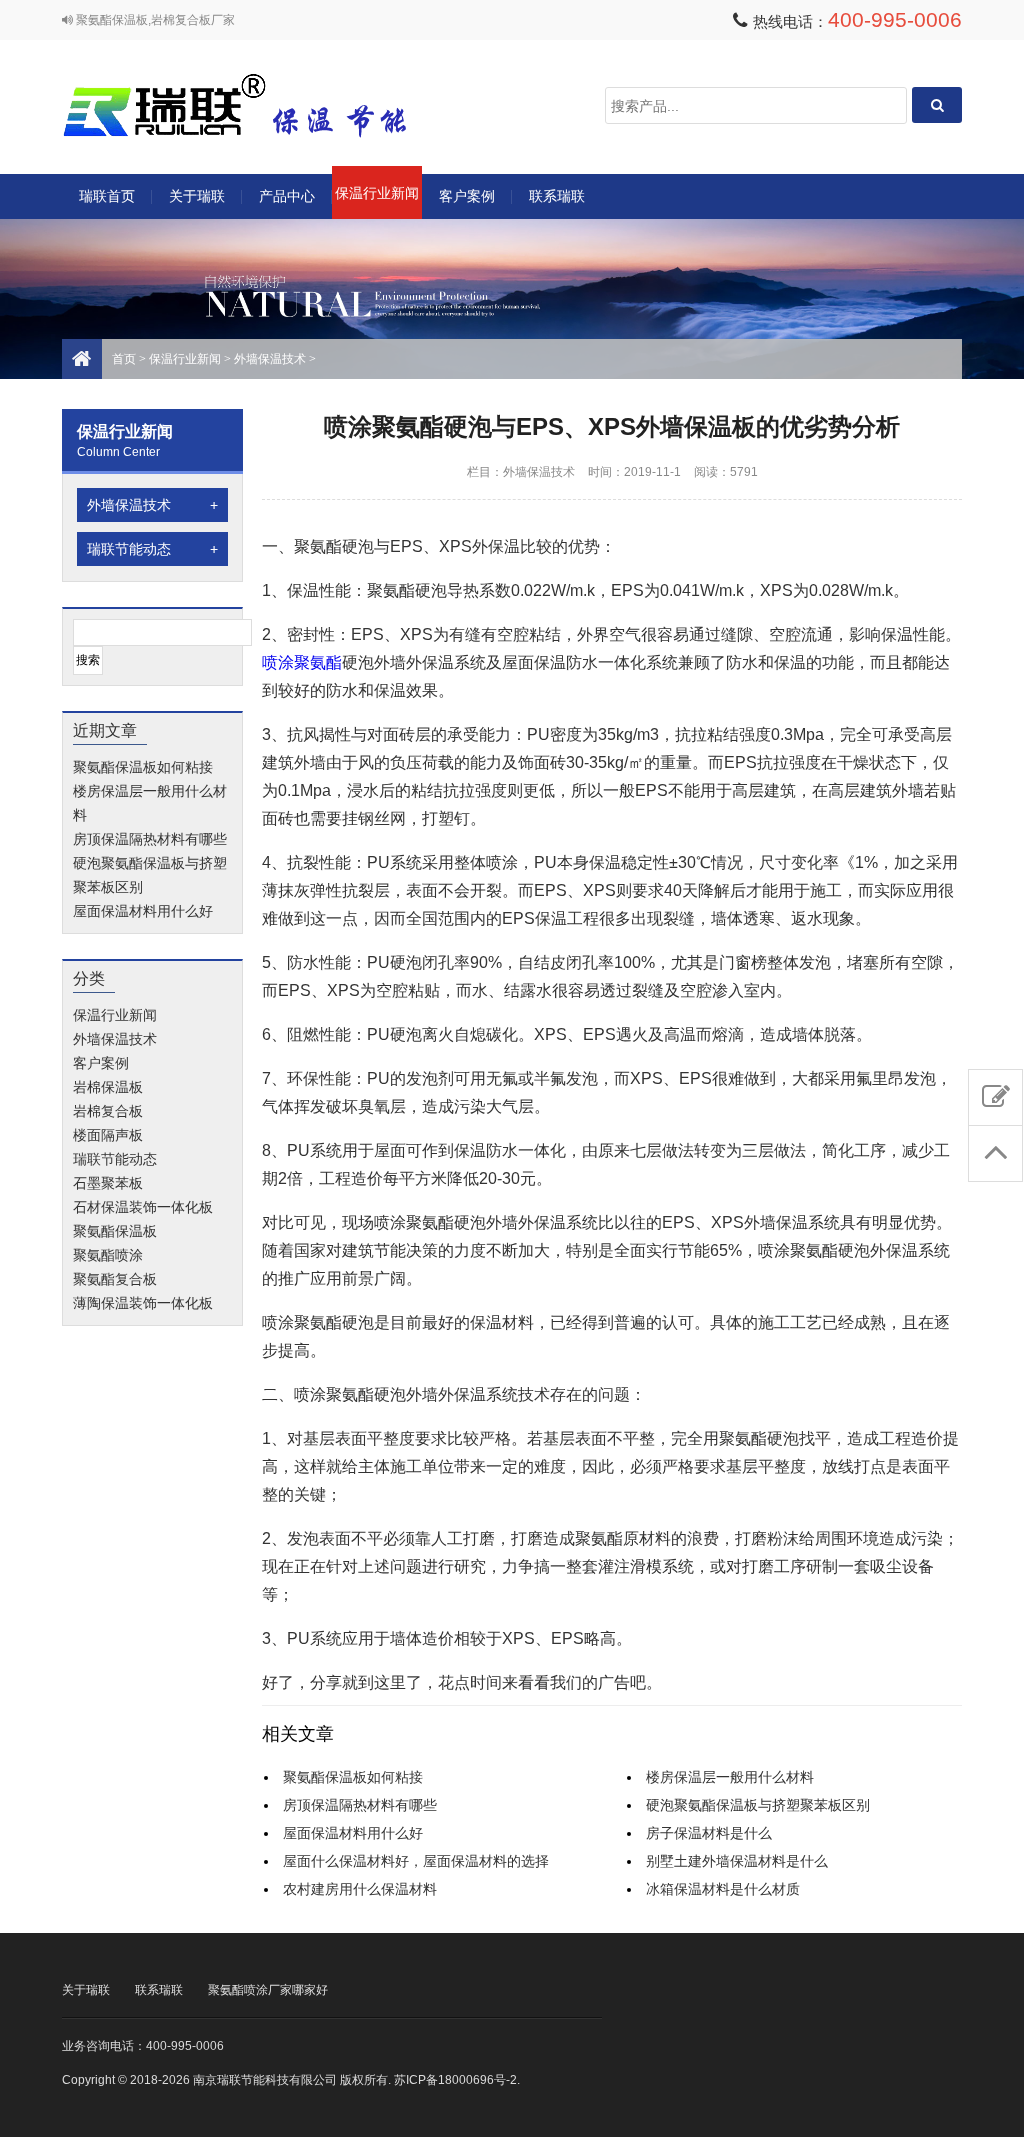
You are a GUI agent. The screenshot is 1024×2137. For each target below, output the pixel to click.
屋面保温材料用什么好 (143, 911)
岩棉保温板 (108, 1087)
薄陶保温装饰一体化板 (143, 1303)
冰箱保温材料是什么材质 (723, 1889)
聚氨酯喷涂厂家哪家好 (268, 1990)
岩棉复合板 (108, 1111)
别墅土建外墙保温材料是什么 (737, 1861)
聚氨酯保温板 (115, 1231)
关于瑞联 (197, 196)
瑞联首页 (107, 196)
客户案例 (467, 196)
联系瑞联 (557, 196)
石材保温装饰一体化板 (143, 1207)
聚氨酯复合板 (115, 1279)
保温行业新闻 (377, 193)
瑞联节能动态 (152, 549)
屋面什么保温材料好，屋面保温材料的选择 (416, 1861)
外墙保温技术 (270, 359)
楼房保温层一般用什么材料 (730, 1777)
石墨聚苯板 (108, 1183)
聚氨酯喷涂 (108, 1255)
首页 (124, 359)
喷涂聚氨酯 (302, 662)
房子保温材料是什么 (709, 1833)
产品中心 (287, 196)
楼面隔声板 (108, 1135)
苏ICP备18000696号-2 (455, 2080)
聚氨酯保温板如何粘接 (143, 767)
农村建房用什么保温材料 (360, 1889)
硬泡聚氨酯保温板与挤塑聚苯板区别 (758, 1805)
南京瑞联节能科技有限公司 (262, 105)
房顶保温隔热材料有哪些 (150, 839)
